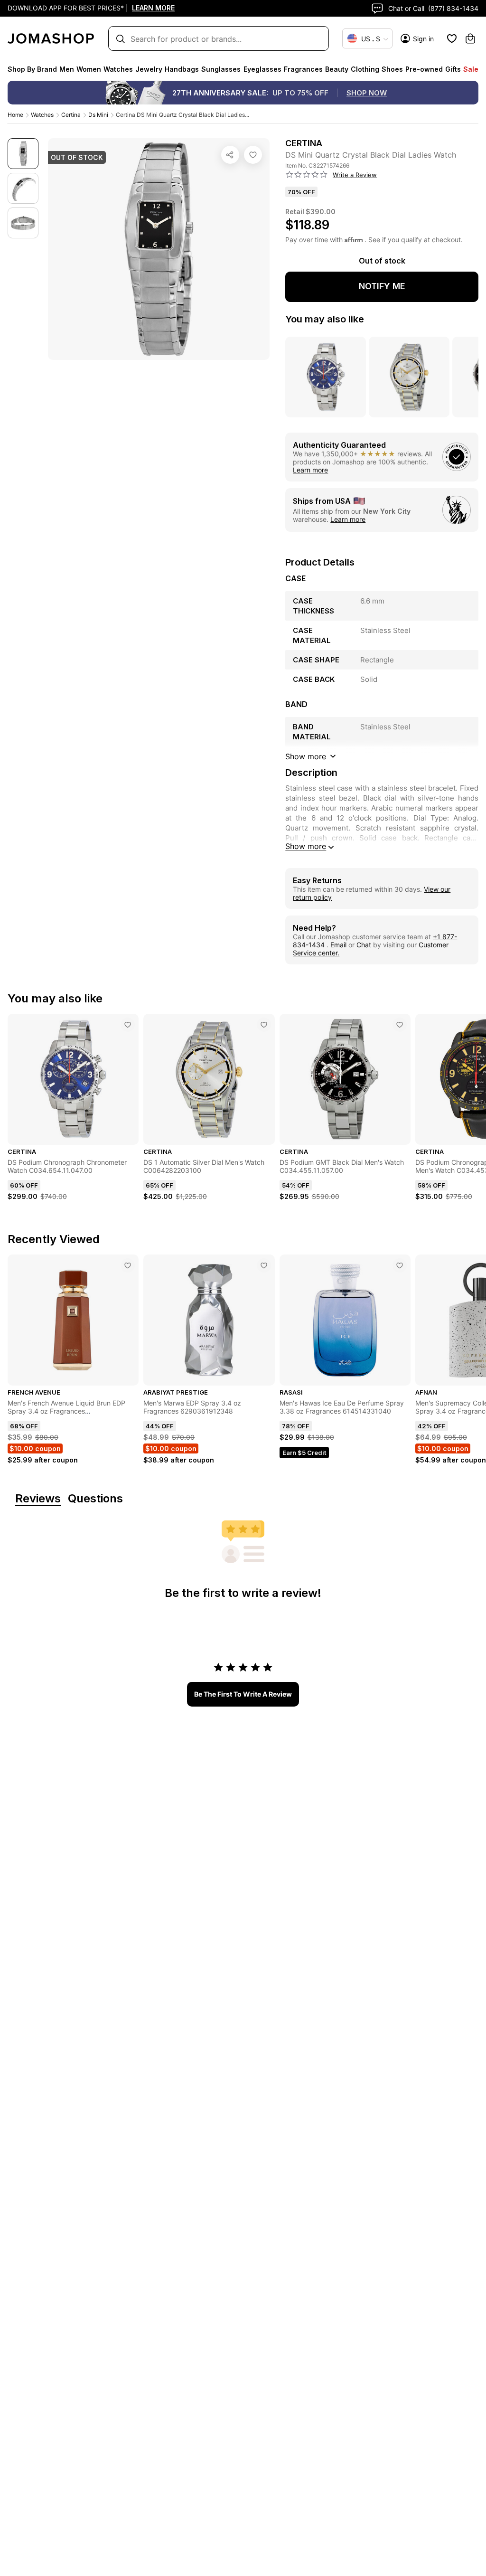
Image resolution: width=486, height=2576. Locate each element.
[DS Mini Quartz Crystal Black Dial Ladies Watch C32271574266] (253, 155)
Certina (71, 115)
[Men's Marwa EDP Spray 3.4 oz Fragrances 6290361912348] (264, 1265)
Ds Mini (98, 115)
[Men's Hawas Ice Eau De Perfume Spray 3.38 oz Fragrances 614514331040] (400, 1265)
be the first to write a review (243, 1694)
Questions (95, 1499)
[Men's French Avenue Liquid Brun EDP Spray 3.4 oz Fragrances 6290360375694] (128, 1265)
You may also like (325, 319)
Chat (364, 945)
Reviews (38, 1499)
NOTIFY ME (382, 286)
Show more (306, 846)
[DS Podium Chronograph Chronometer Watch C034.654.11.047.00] (128, 1025)
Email (338, 945)
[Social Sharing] (230, 155)
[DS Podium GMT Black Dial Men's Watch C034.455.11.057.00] (400, 1025)
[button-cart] (470, 38)
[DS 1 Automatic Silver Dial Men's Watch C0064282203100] (264, 1025)
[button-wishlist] (452, 38)
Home (15, 115)
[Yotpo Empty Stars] (307, 175)
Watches (42, 115)
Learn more (310, 470)
